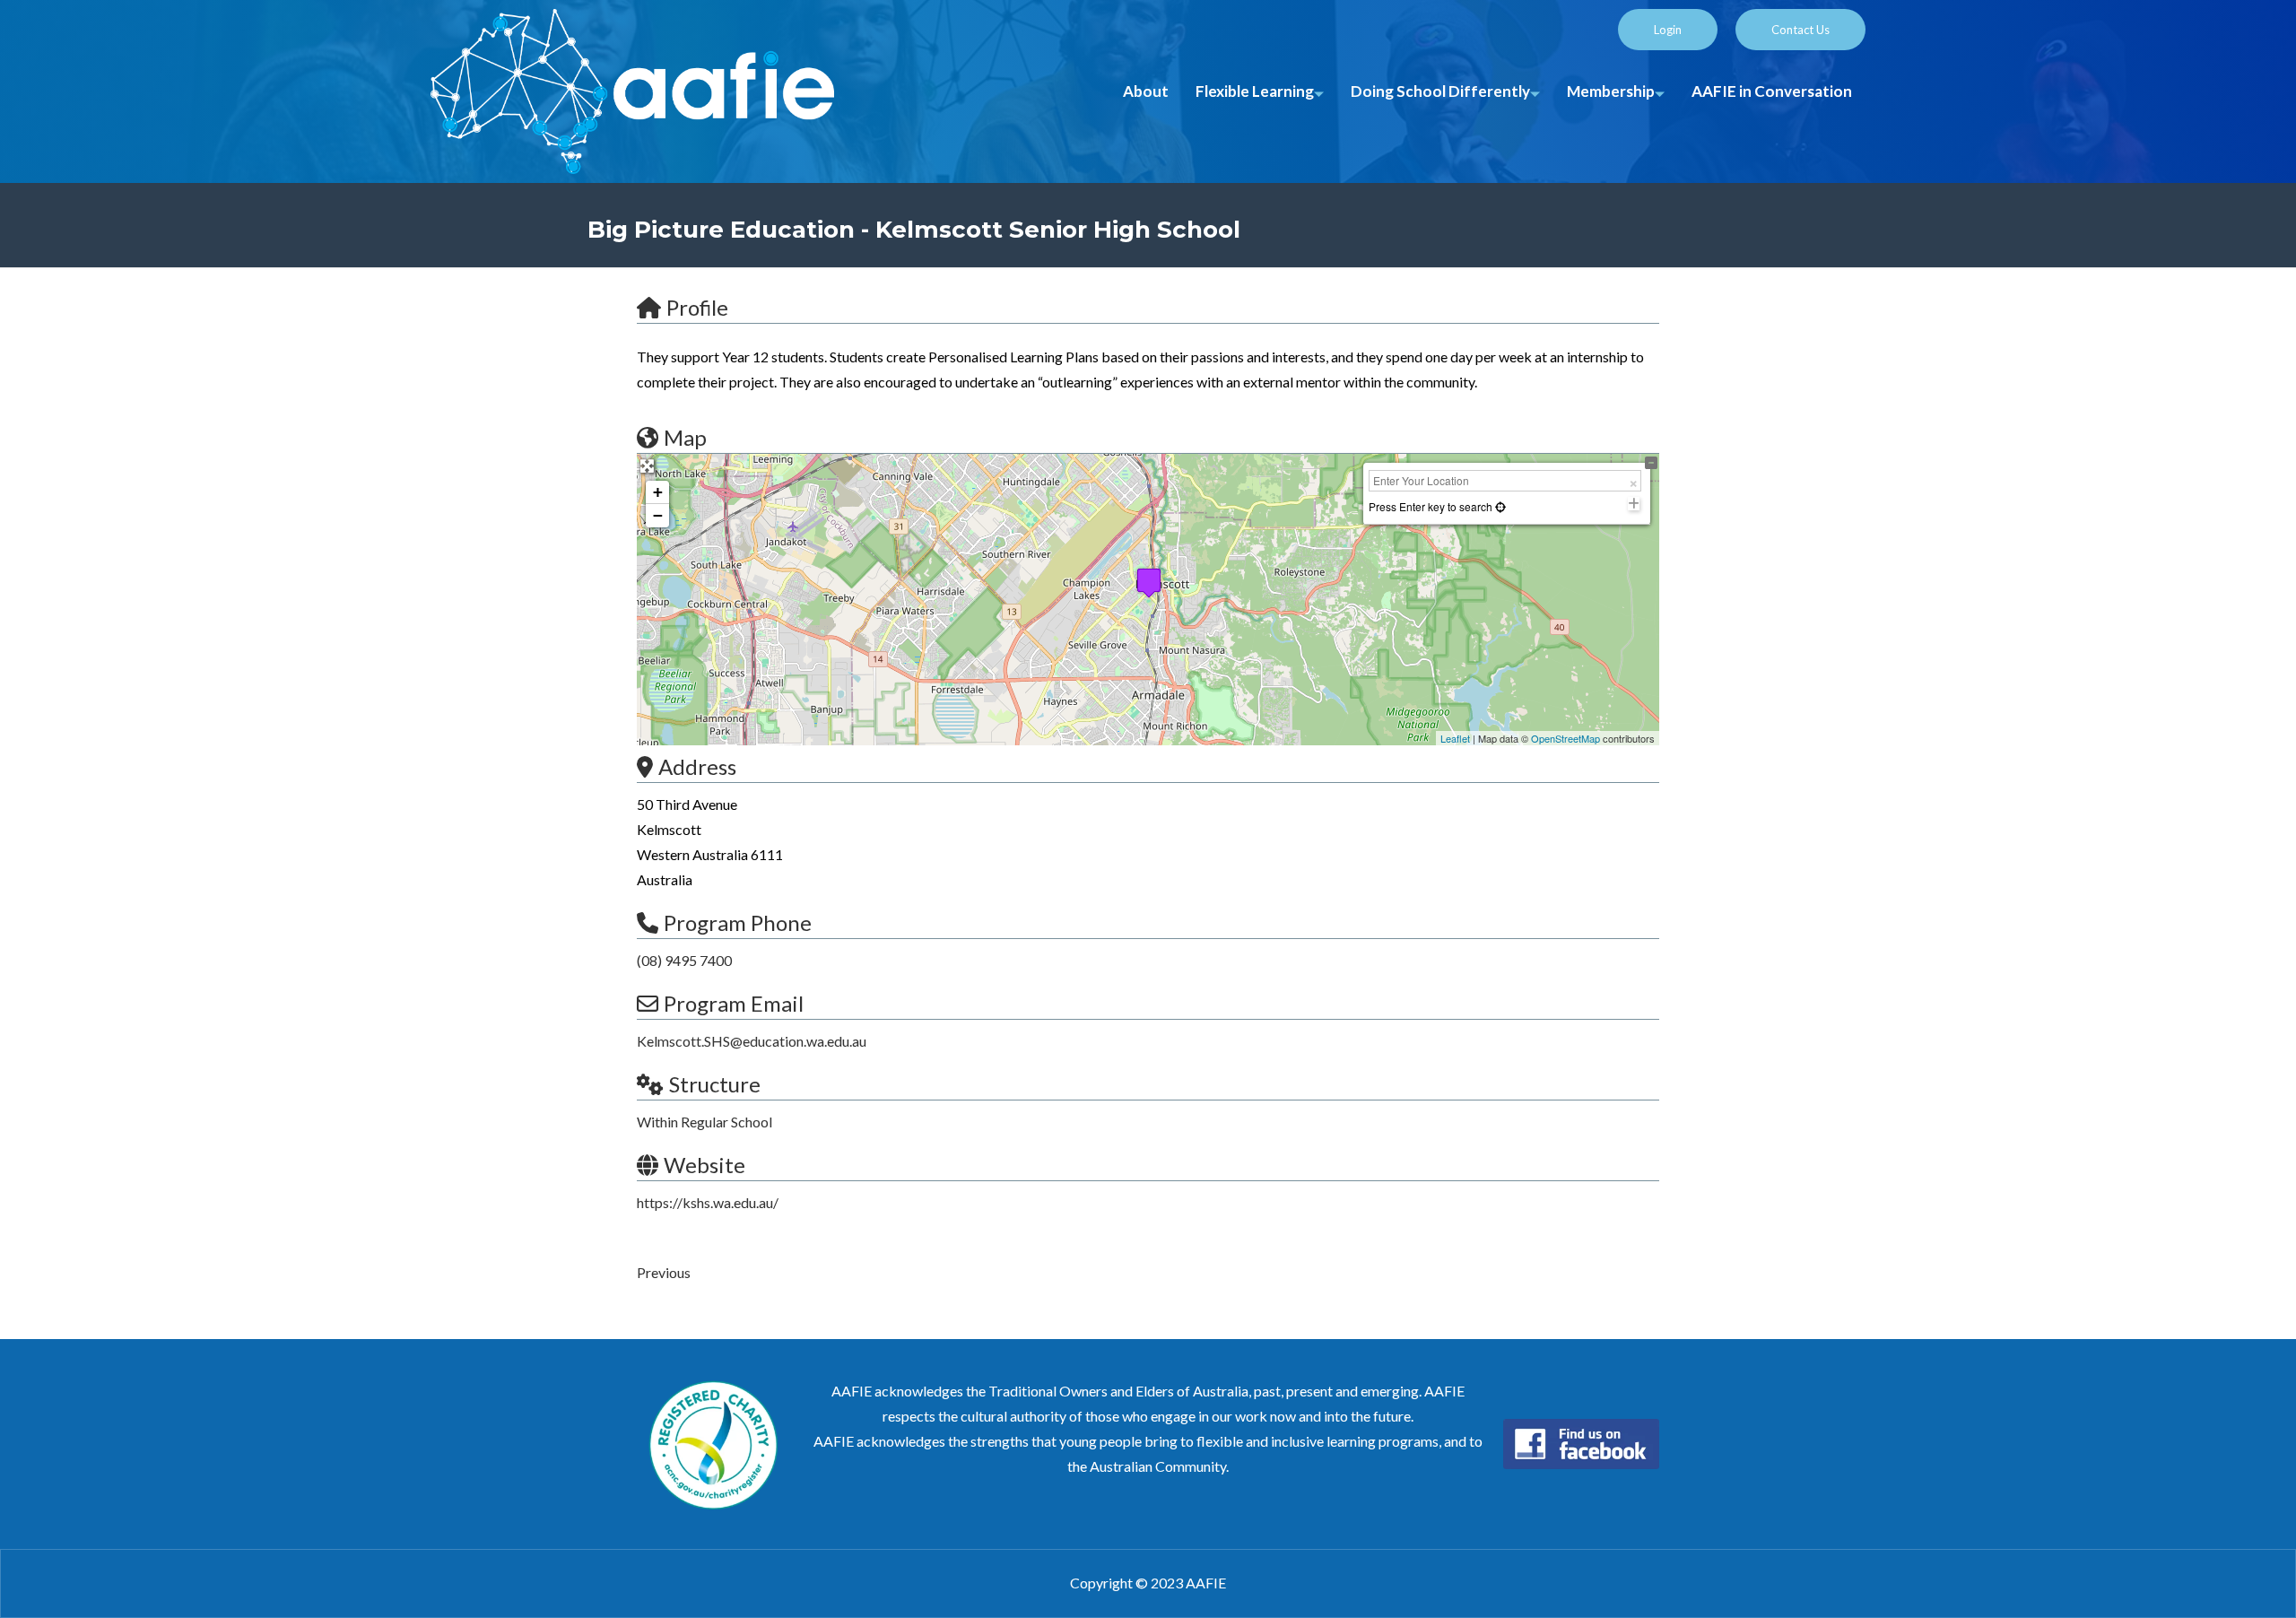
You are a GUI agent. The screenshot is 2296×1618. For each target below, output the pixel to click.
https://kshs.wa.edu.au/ (708, 1202)
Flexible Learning (1255, 91)
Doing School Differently (1440, 91)
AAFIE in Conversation (1772, 91)
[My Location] (1499, 506)
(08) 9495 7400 (684, 960)
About (1146, 91)
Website (704, 1165)
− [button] (658, 515)
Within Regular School (704, 1122)
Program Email (734, 1003)
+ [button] (658, 492)
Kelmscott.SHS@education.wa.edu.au (752, 1041)
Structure (715, 1084)
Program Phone (738, 922)
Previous (664, 1272)
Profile (697, 307)
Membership (1611, 91)
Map (685, 437)
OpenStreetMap (1565, 738)
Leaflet (1455, 738)
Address (697, 766)
